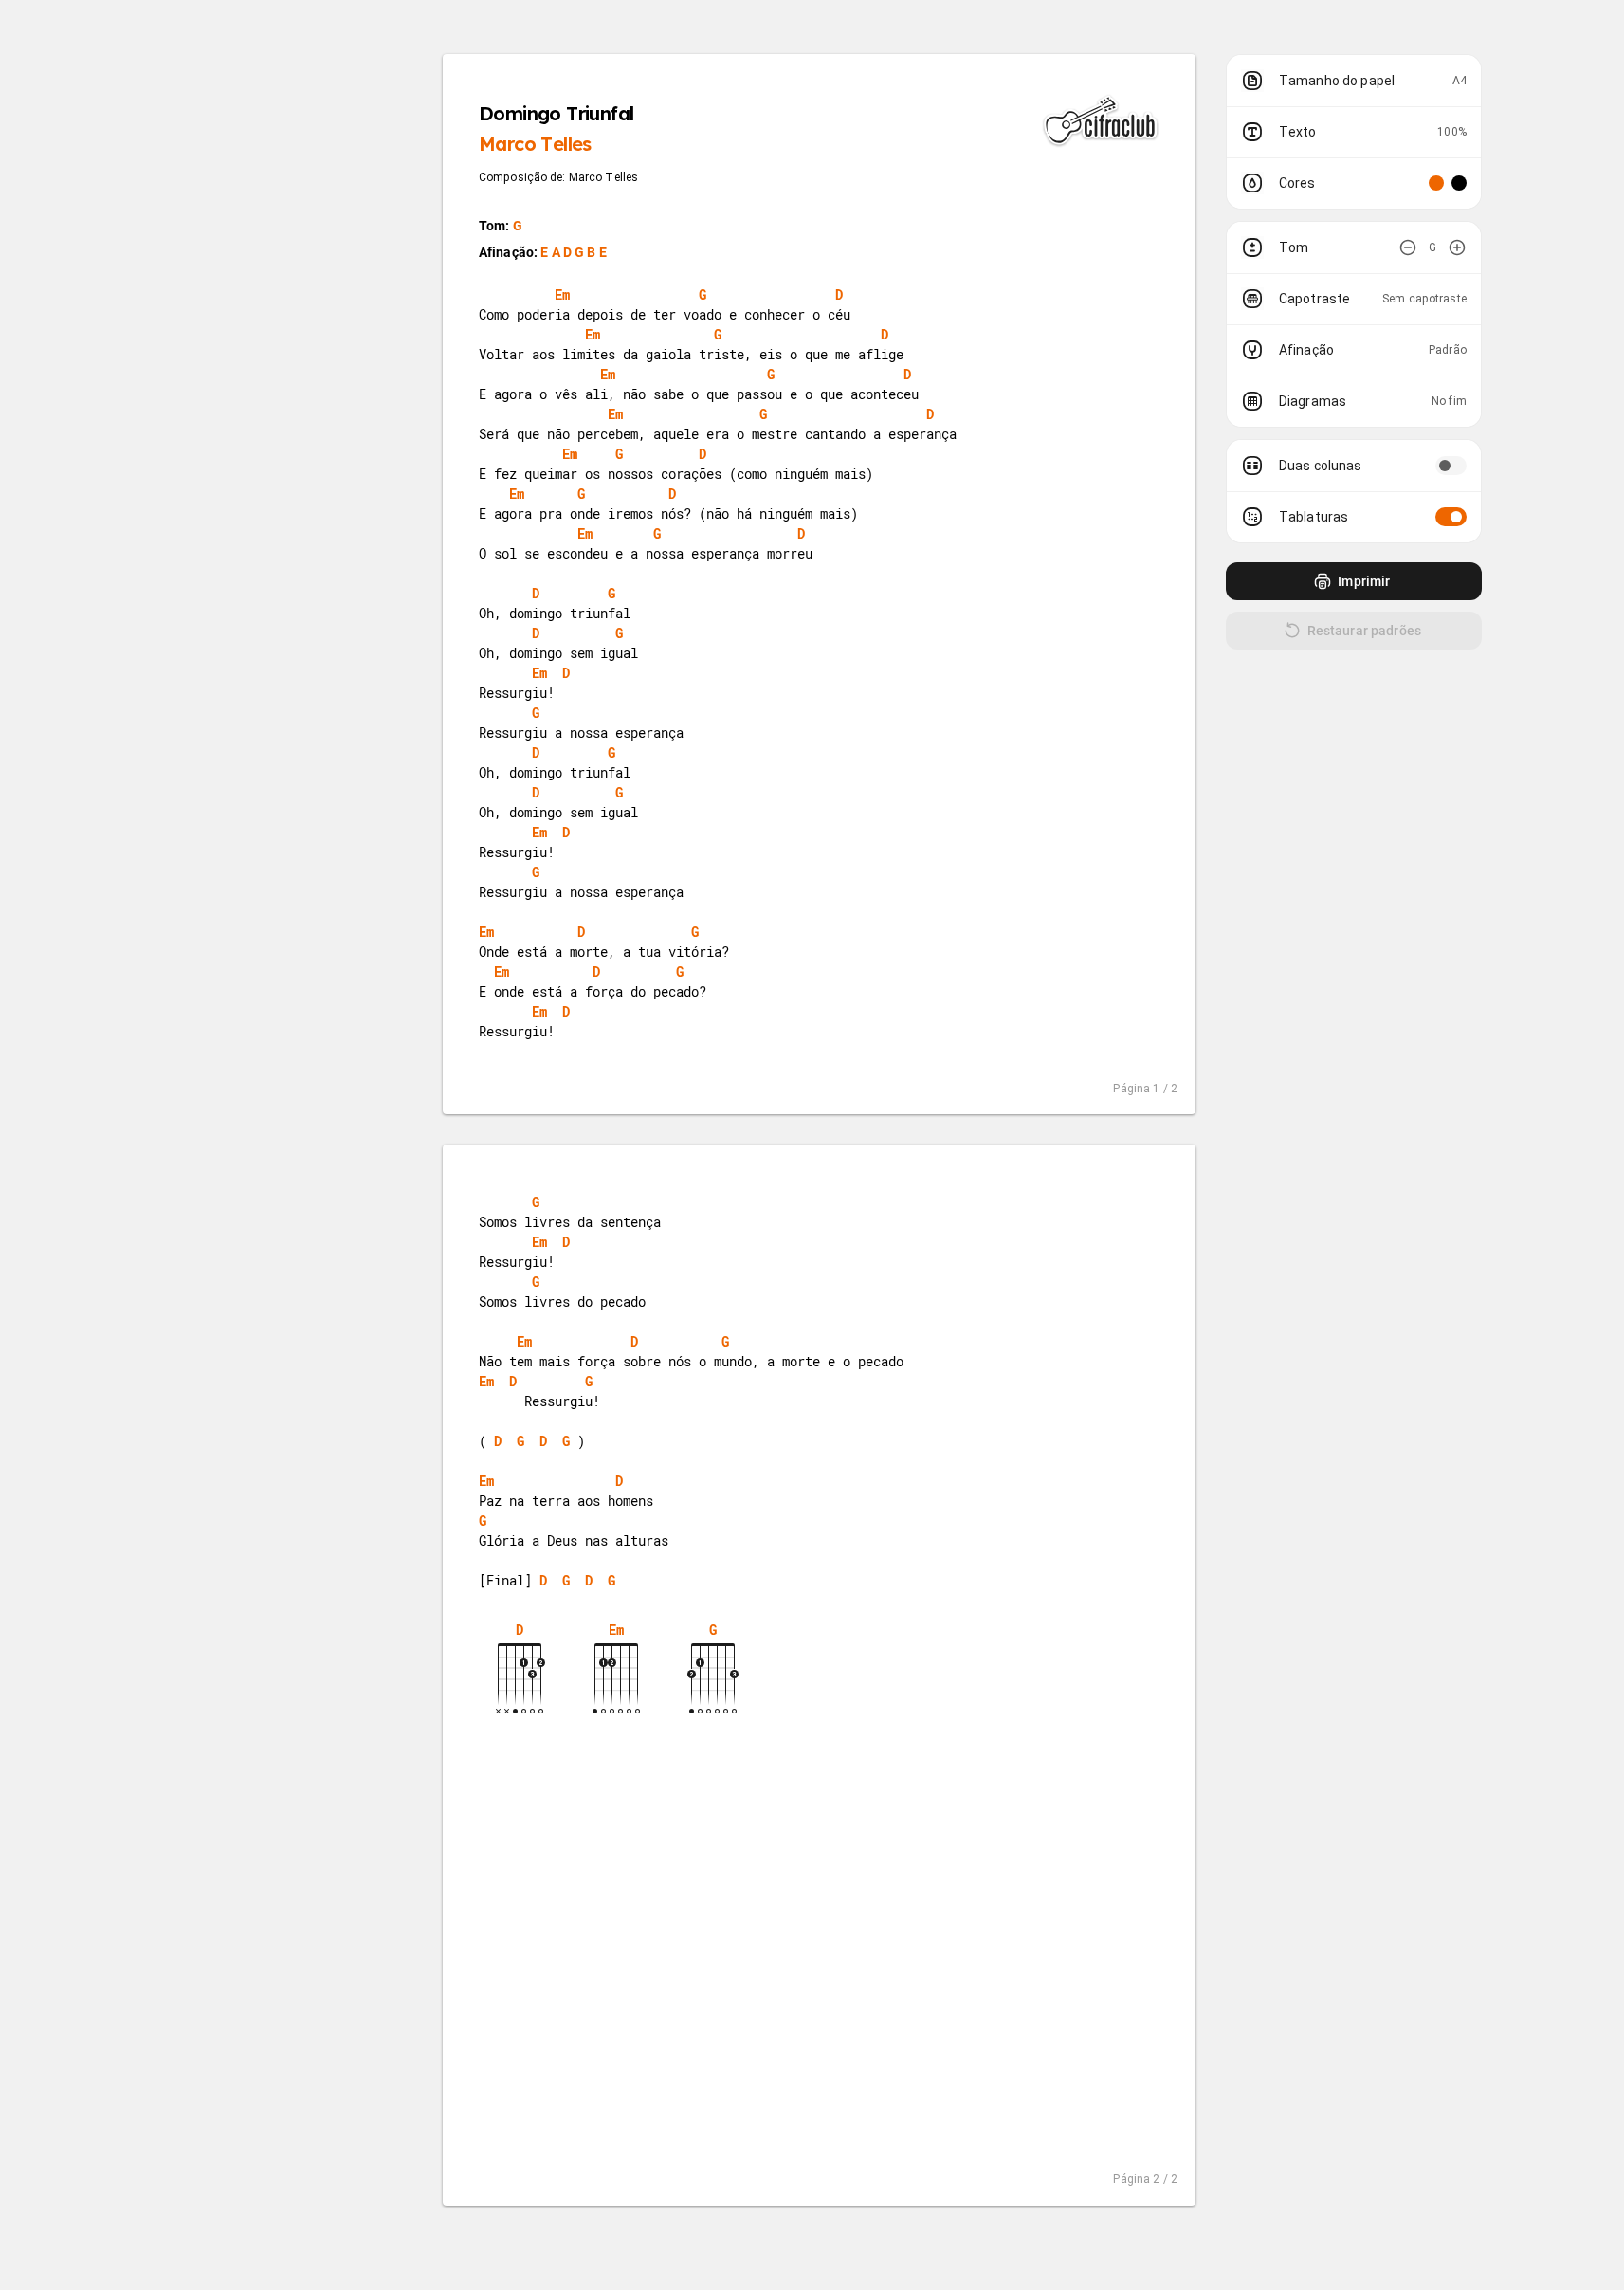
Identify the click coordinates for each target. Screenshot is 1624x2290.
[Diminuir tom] (1408, 247)
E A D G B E (574, 252)
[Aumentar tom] (1457, 247)
